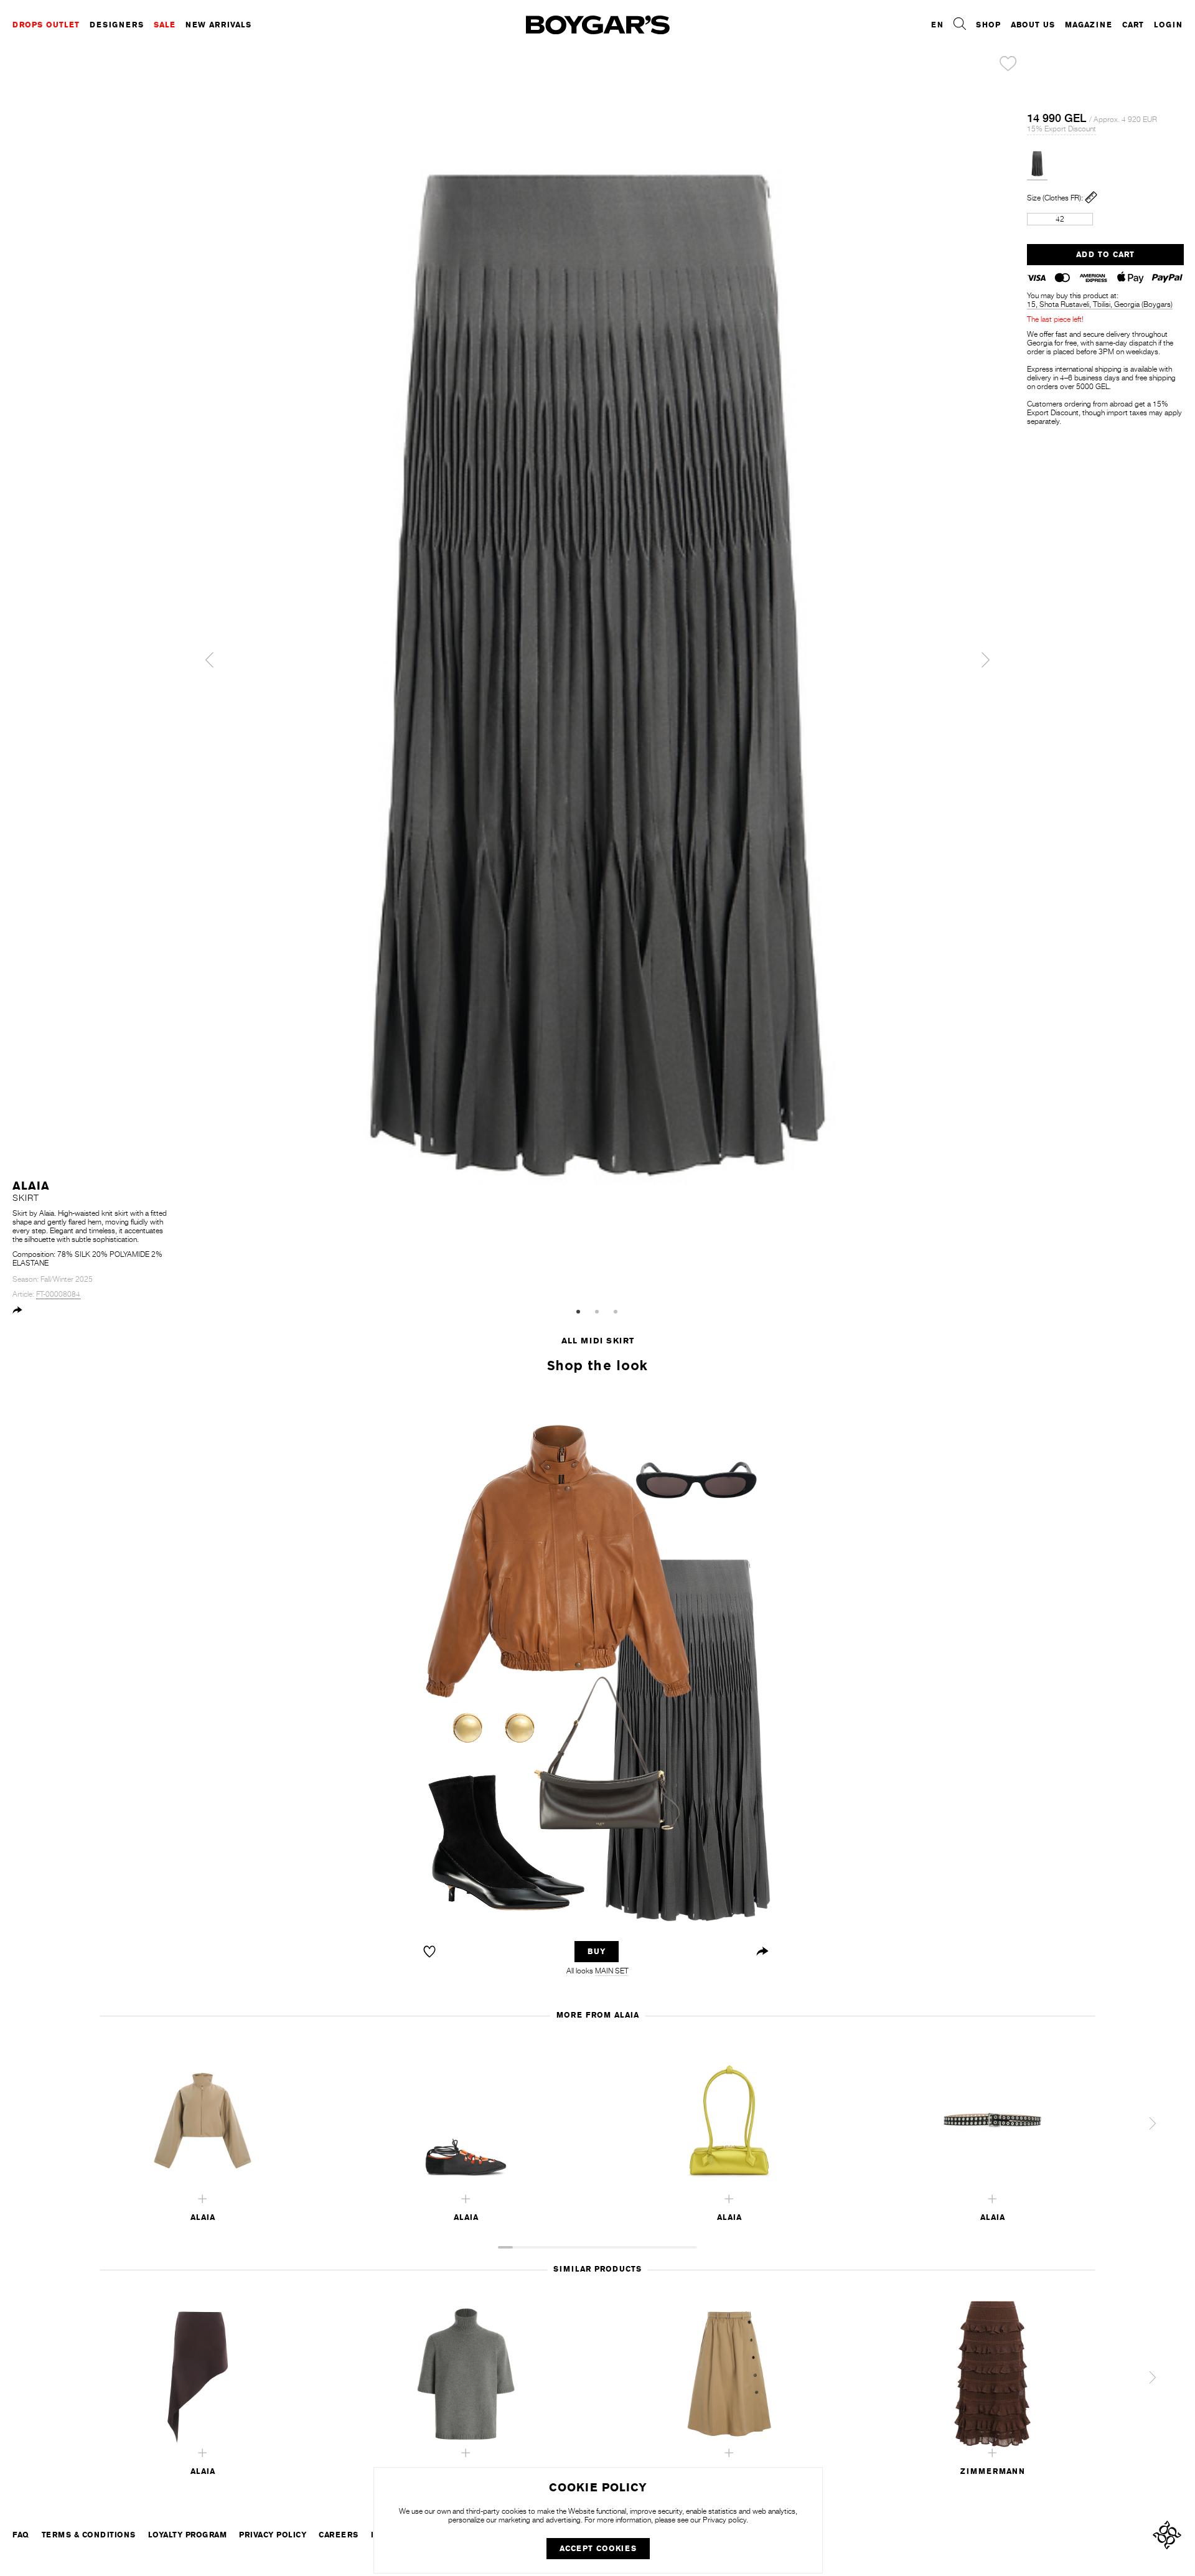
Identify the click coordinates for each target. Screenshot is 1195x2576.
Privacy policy (724, 2520)
